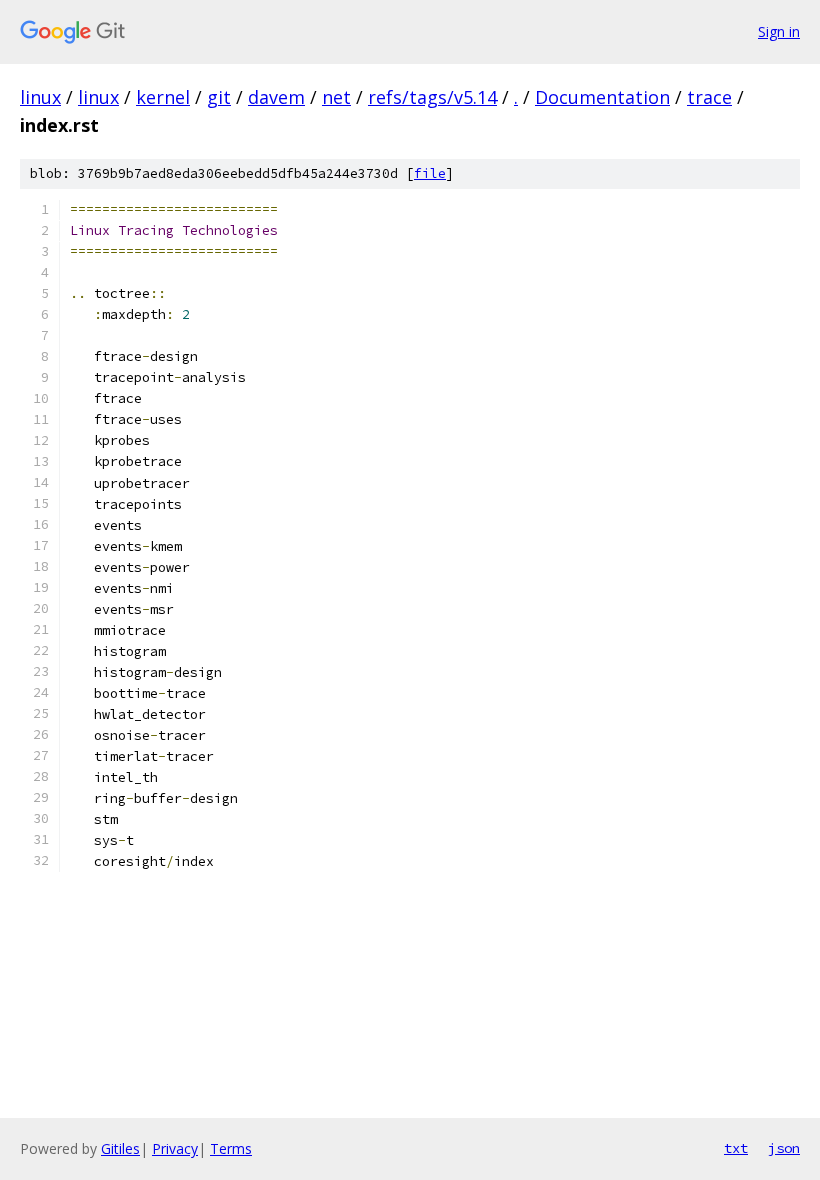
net (336, 97)
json (784, 1148)
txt (736, 1148)
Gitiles (120, 1148)
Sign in (779, 31)
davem (276, 97)
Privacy (175, 1148)
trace (709, 97)
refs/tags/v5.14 (432, 97)
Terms (231, 1148)
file (430, 173)
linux (40, 97)
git (219, 97)
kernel (163, 97)
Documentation (602, 97)
